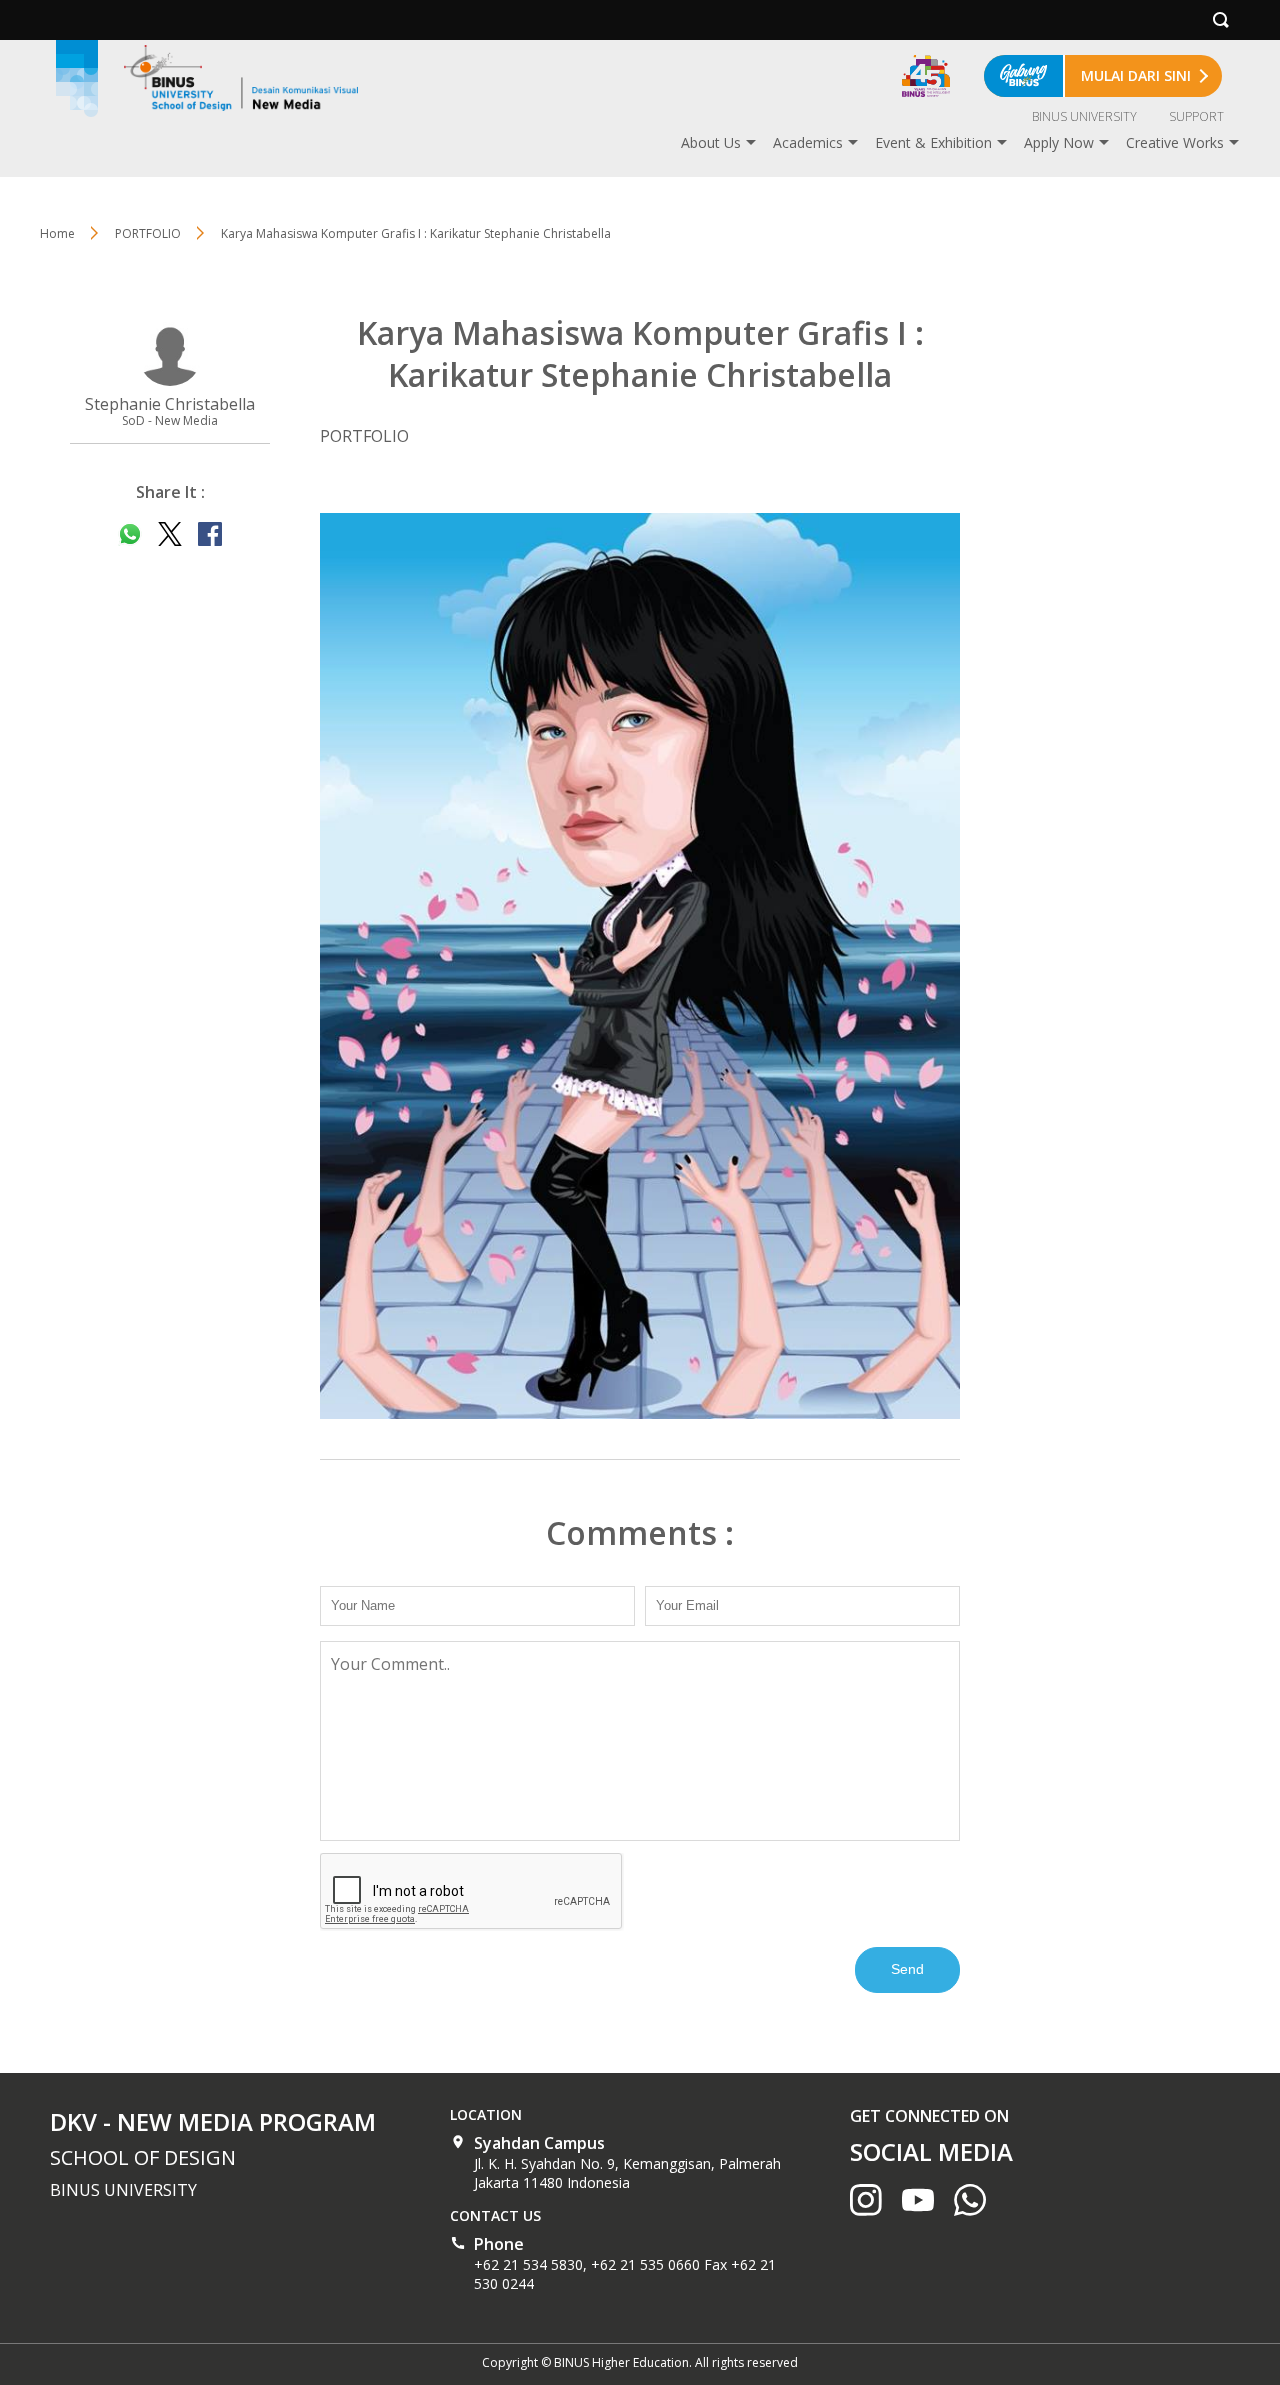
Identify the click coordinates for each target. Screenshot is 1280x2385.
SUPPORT (1196, 116)
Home (57, 233)
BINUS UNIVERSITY (1084, 116)
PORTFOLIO (148, 233)
